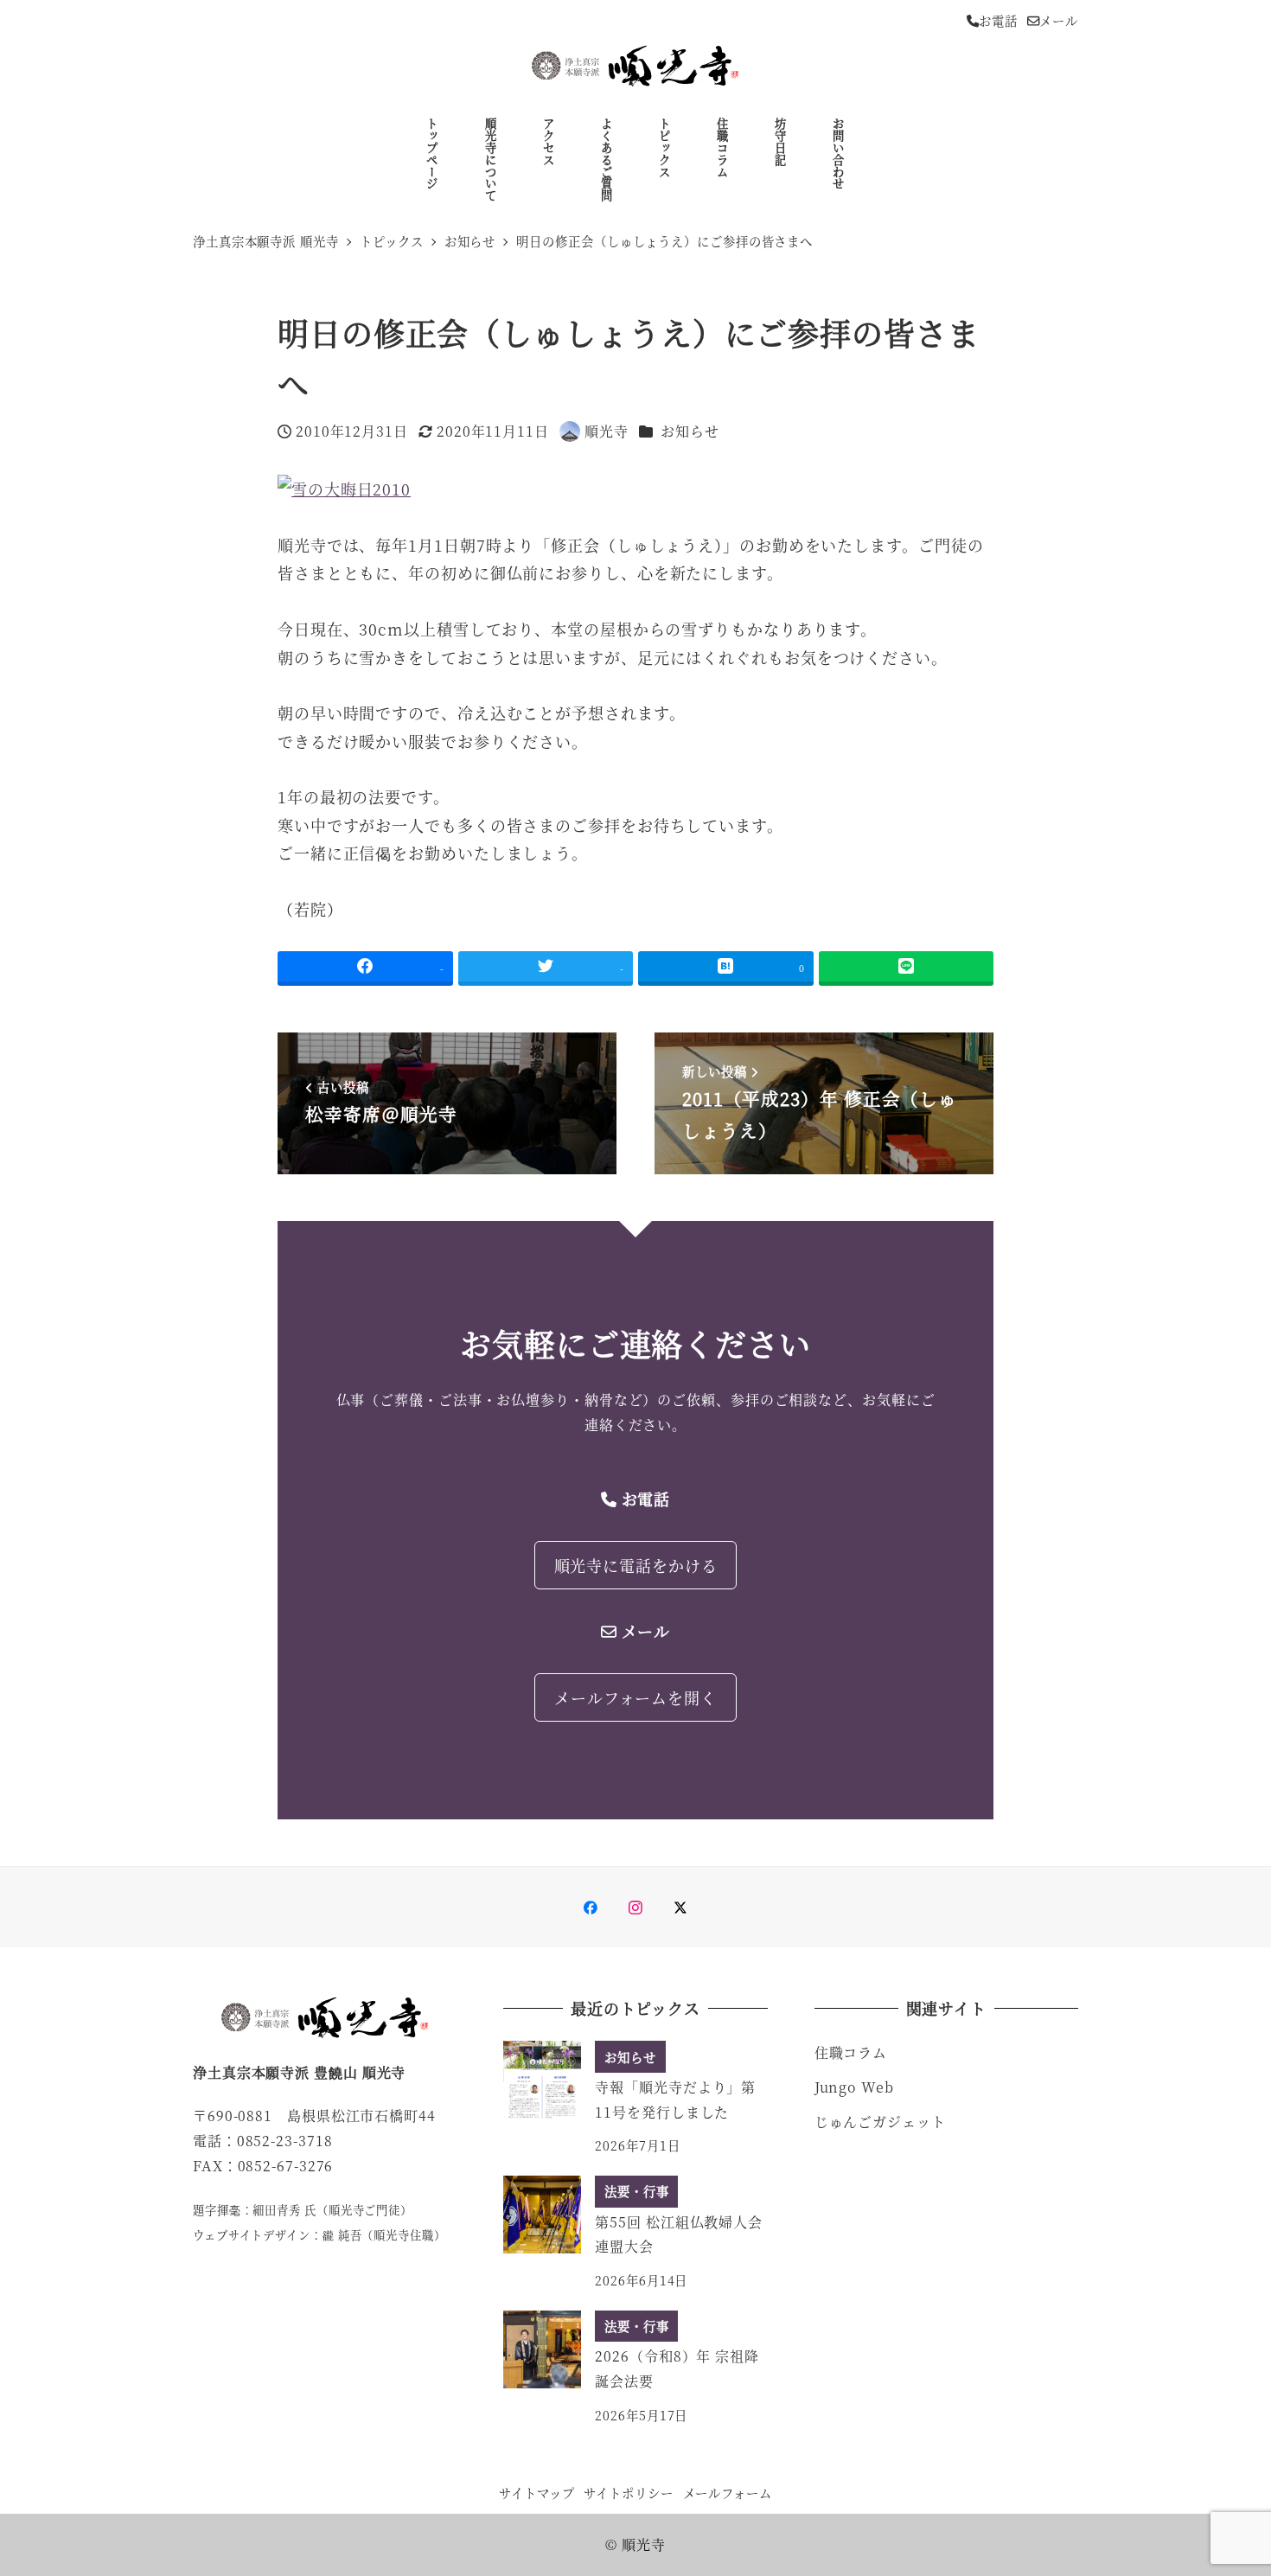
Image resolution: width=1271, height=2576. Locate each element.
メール (1059, 20)
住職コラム (851, 2052)
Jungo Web (854, 2087)
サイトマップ (537, 2493)
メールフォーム (728, 2493)
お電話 (998, 20)
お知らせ (690, 431)
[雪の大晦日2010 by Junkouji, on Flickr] (344, 486)
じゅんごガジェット (880, 2122)
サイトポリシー (628, 2493)
